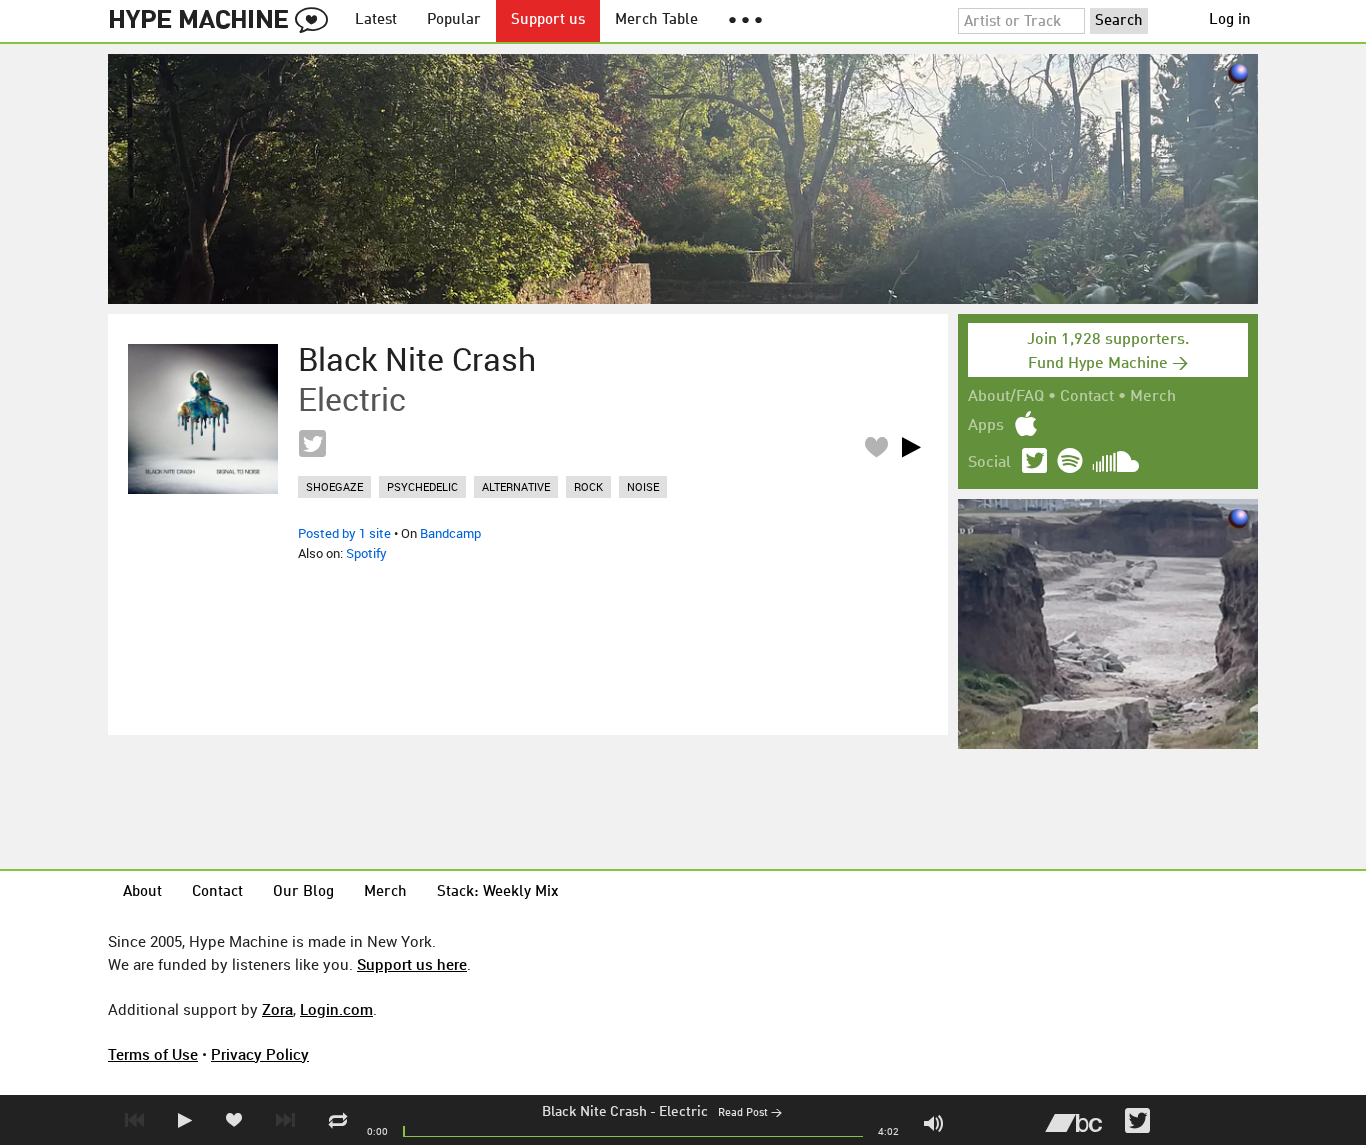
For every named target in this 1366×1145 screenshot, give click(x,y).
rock (588, 486)
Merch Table (656, 20)
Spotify (366, 553)
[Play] (911, 447)
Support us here (412, 964)
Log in (1230, 20)
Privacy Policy (260, 1054)
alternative (516, 486)
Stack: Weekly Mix (498, 892)
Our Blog (303, 892)
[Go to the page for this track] (203, 419)
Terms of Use (153, 1054)
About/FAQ (1006, 397)
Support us (548, 20)
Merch (1153, 397)
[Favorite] (876, 446)
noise (643, 486)
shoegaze (334, 486)
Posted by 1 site (344, 533)
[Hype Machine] (224, 21)
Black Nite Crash (594, 1112)
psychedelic (422, 486)
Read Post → (750, 1113)
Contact (1087, 397)
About (142, 892)
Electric (683, 1112)
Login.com (336, 1009)
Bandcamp (450, 533)
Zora (277, 1009)
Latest (376, 20)
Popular (454, 20)
